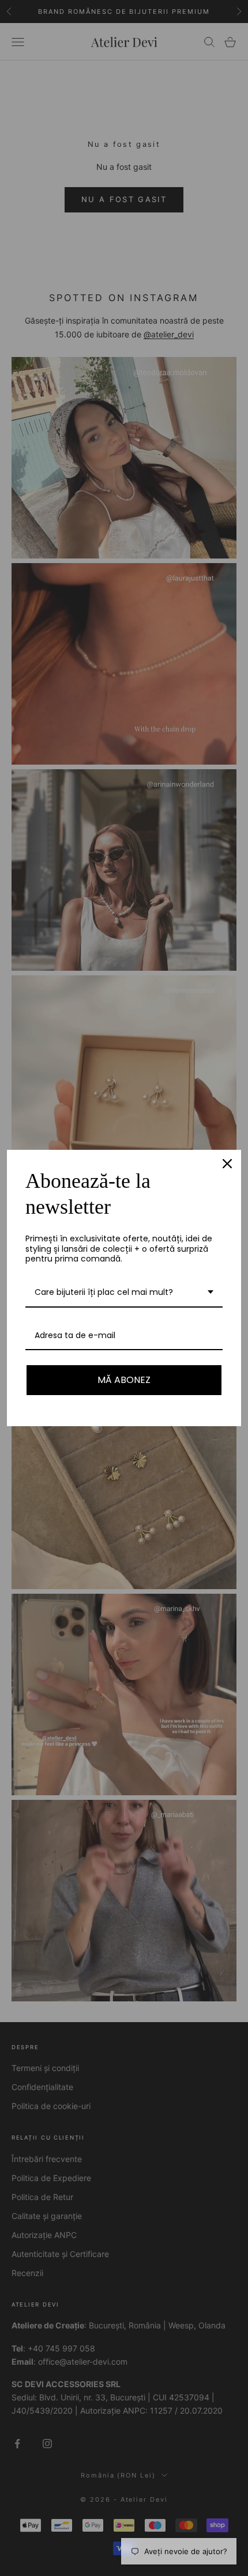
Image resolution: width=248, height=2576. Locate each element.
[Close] (227, 1164)
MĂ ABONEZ (124, 1380)
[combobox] (124, 1293)
